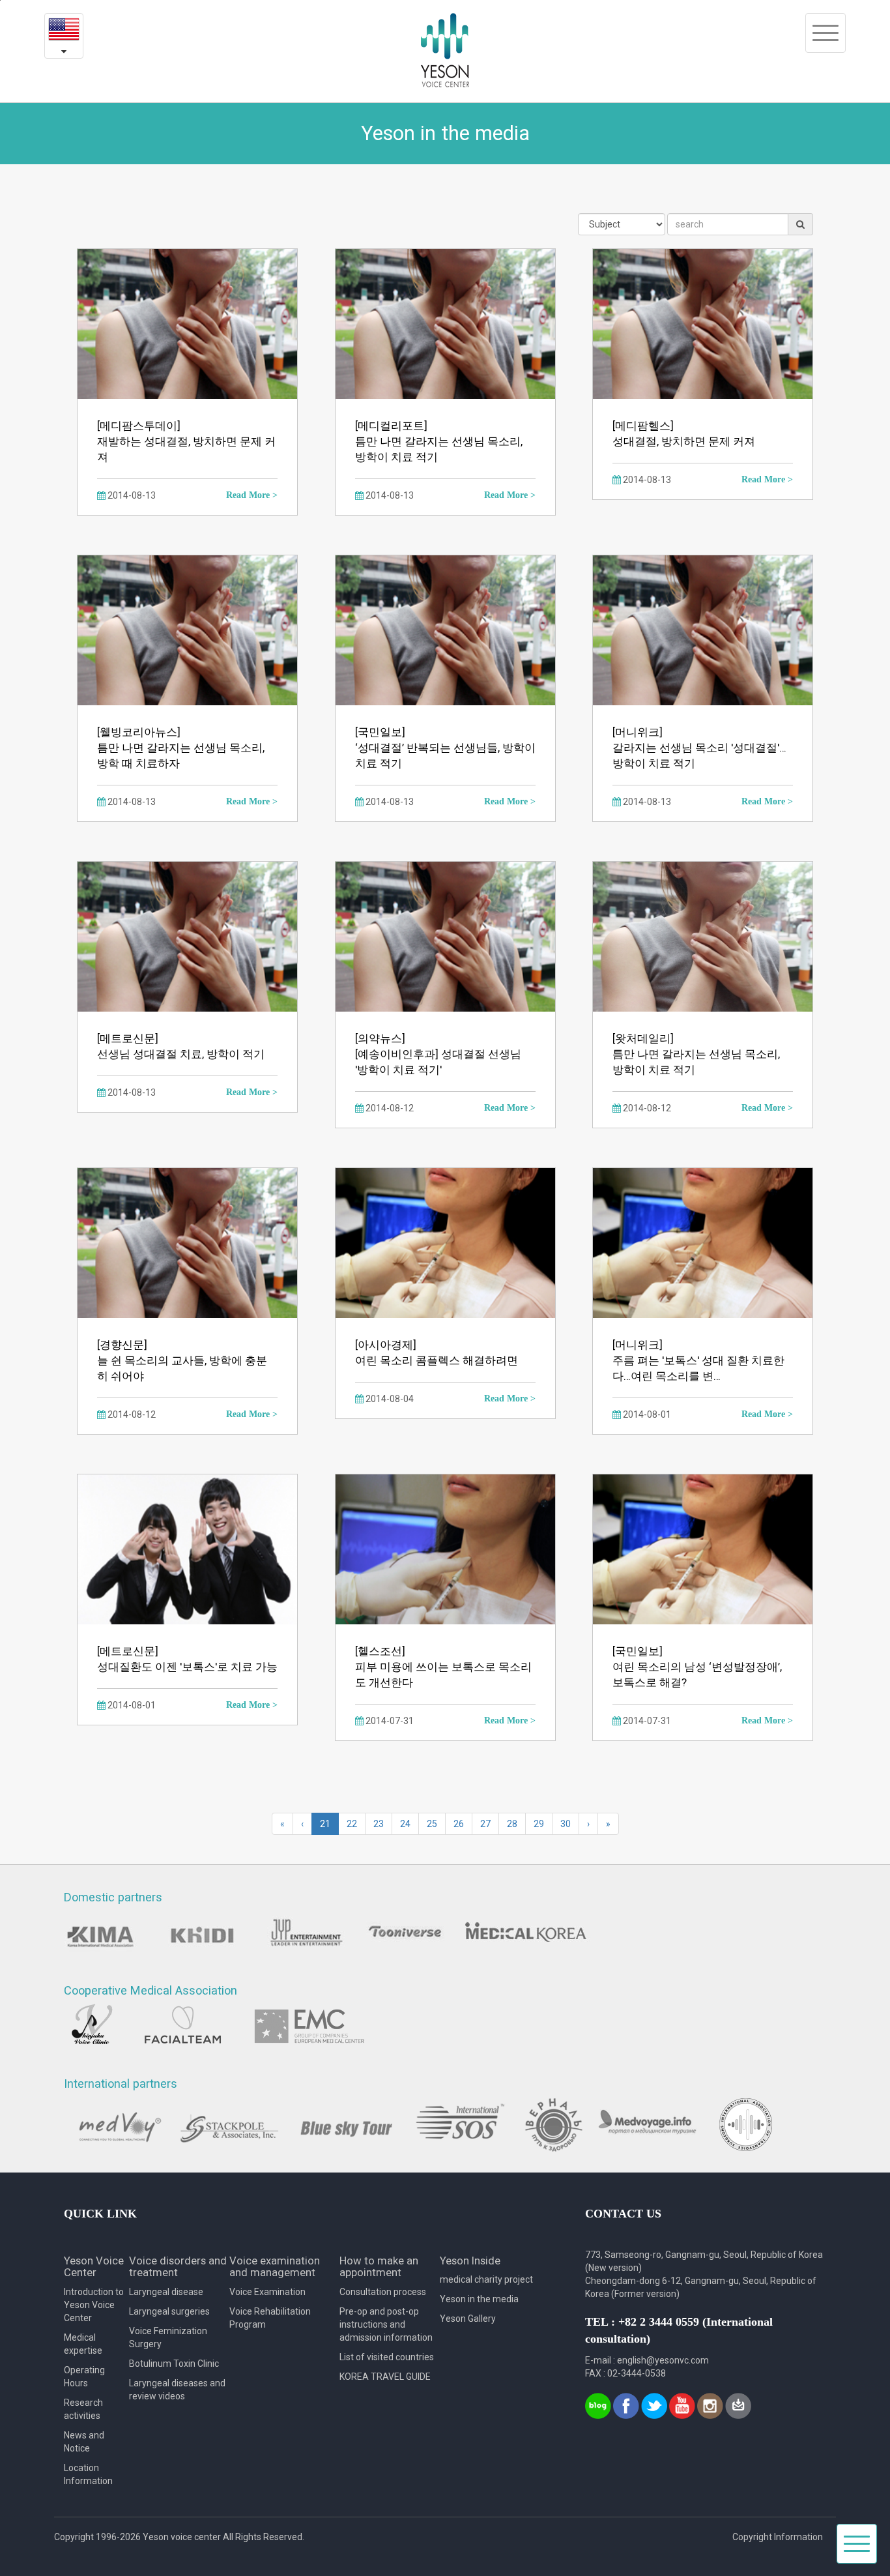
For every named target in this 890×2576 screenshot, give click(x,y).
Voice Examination (267, 2292)
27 (485, 1824)
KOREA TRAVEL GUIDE (385, 2377)
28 (512, 1824)
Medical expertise (83, 2344)
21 (325, 1824)
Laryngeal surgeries (169, 2311)
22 (352, 1824)
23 (379, 1824)
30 (566, 1824)
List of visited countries (387, 2357)
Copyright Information (778, 2537)
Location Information (88, 2474)
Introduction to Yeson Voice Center (94, 2305)
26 (459, 1824)
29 (539, 1824)
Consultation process (383, 2292)
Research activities (83, 2409)
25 (432, 1824)
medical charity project (486, 2279)
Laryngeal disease (166, 2292)
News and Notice (84, 2442)
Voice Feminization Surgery (168, 2337)
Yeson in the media (479, 2299)
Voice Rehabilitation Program (270, 2318)
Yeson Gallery (468, 2319)
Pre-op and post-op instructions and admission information (386, 2324)
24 (405, 1824)
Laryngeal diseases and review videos (177, 2390)
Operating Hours (84, 2377)
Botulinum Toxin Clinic (174, 2364)
